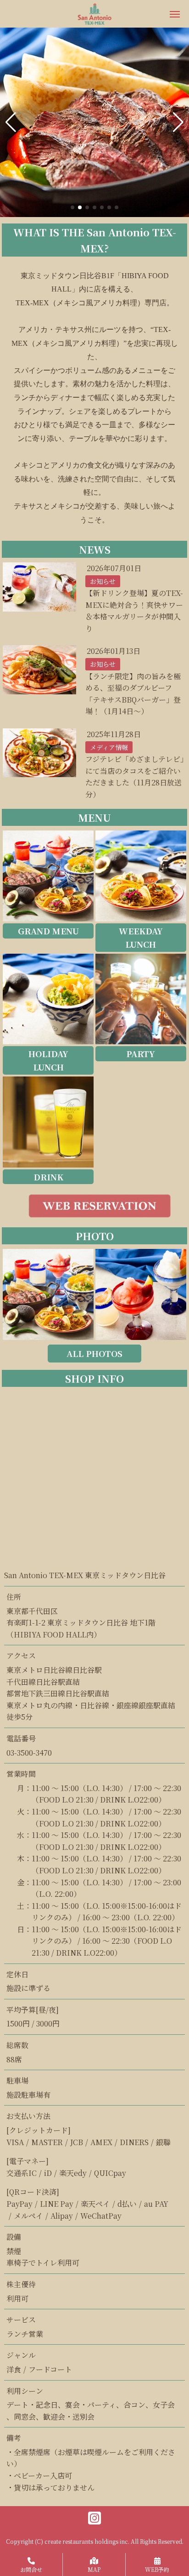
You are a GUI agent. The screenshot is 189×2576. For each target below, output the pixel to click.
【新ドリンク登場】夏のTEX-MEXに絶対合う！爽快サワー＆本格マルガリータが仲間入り (134, 611)
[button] (11, 122)
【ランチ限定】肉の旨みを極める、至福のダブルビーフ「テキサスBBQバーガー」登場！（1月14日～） (133, 694)
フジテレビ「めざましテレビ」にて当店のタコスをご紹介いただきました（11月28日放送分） (135, 777)
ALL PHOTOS (94, 1353)
